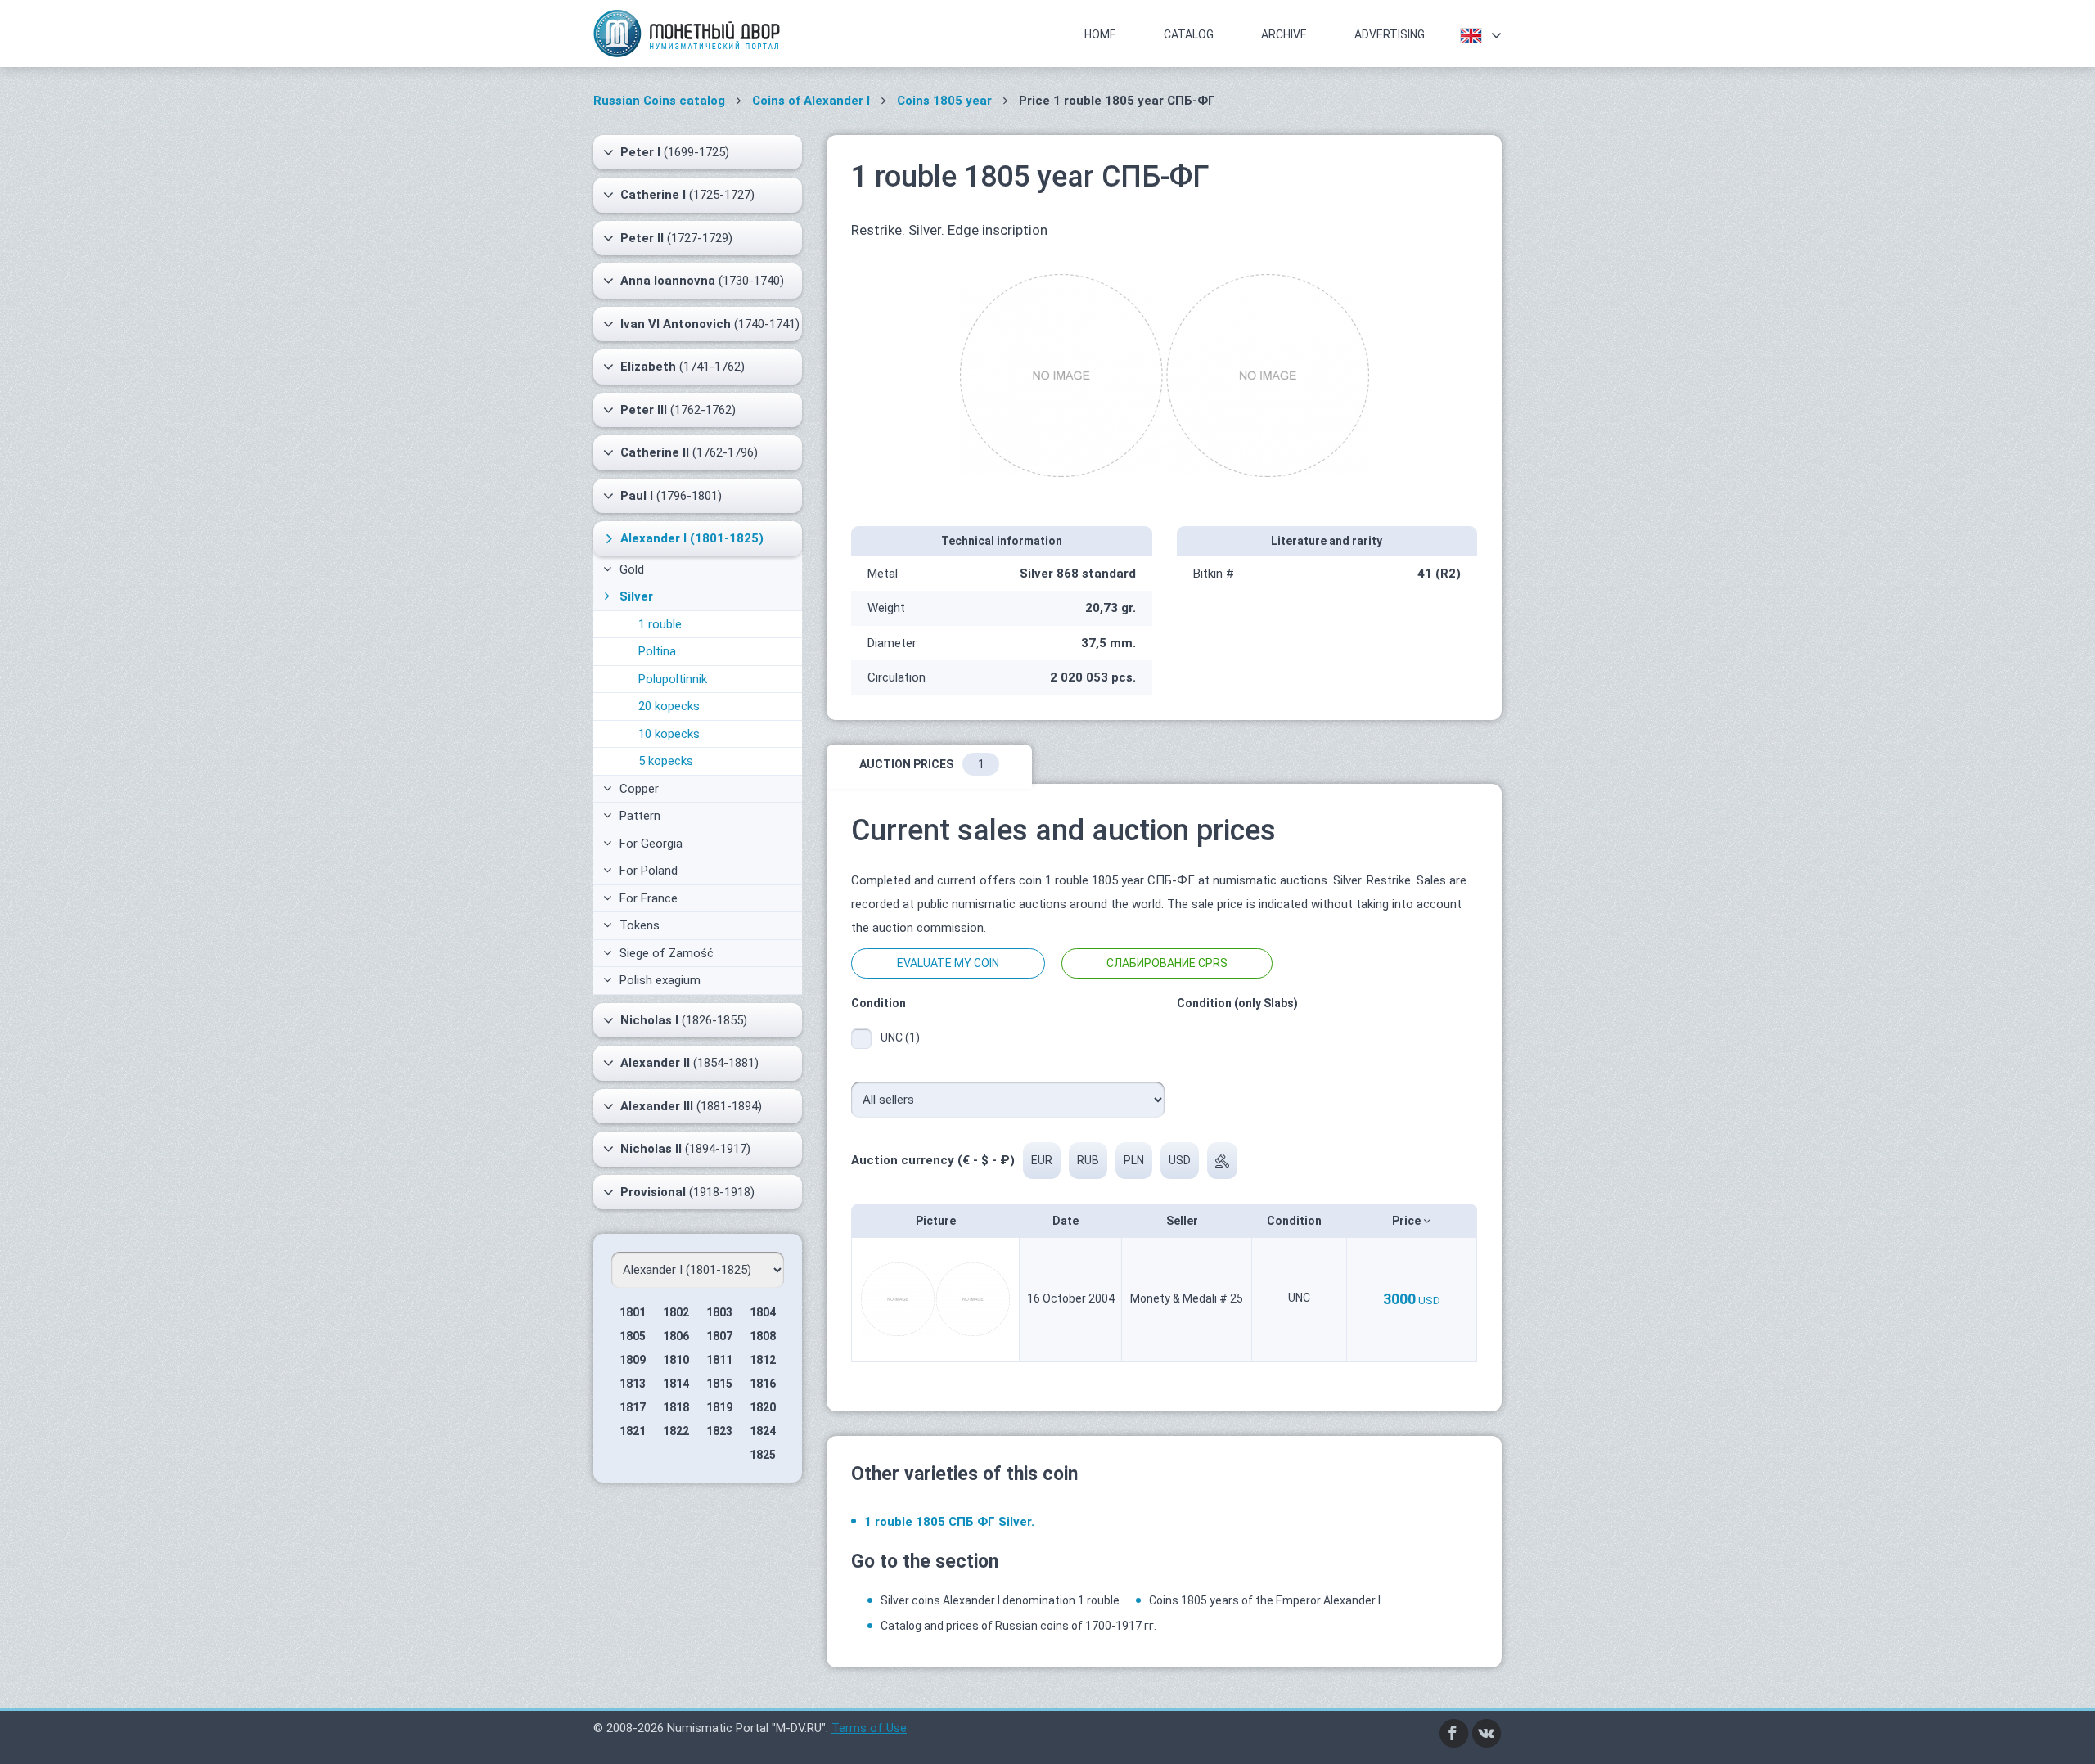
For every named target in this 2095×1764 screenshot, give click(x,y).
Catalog (1189, 34)
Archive (1284, 34)
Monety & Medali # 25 (1187, 1298)
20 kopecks (669, 706)
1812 (763, 1360)
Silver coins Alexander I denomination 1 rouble (1000, 1600)
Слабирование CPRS (1167, 963)
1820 (763, 1407)
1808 (763, 1336)
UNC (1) (900, 1037)
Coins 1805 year (944, 101)
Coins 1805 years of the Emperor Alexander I (1265, 1600)
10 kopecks (669, 734)
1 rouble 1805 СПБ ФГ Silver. (949, 1522)
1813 (633, 1384)
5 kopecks (666, 761)
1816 (763, 1384)
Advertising (1390, 34)
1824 (763, 1431)
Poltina (657, 651)
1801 (633, 1312)
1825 (763, 1455)
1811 (719, 1360)
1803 (719, 1312)
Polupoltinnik (673, 679)
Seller (1183, 1221)
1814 (676, 1384)
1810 (676, 1360)
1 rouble (660, 624)
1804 (763, 1312)
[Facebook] (1454, 1733)
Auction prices (922, 764)
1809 (633, 1360)
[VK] (1487, 1733)
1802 (676, 1312)
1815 (719, 1384)
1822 (676, 1431)
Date (1067, 1221)
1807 (719, 1336)
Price (1408, 1221)
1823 (719, 1431)
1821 (633, 1431)
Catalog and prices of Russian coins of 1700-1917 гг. (1018, 1626)
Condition (1295, 1221)
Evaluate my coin (948, 963)
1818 (676, 1407)
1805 (633, 1336)
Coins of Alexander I (811, 101)
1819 (719, 1407)
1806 (676, 1336)
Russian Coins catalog (659, 101)
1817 (633, 1407)
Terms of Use (869, 1728)
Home (1100, 34)
